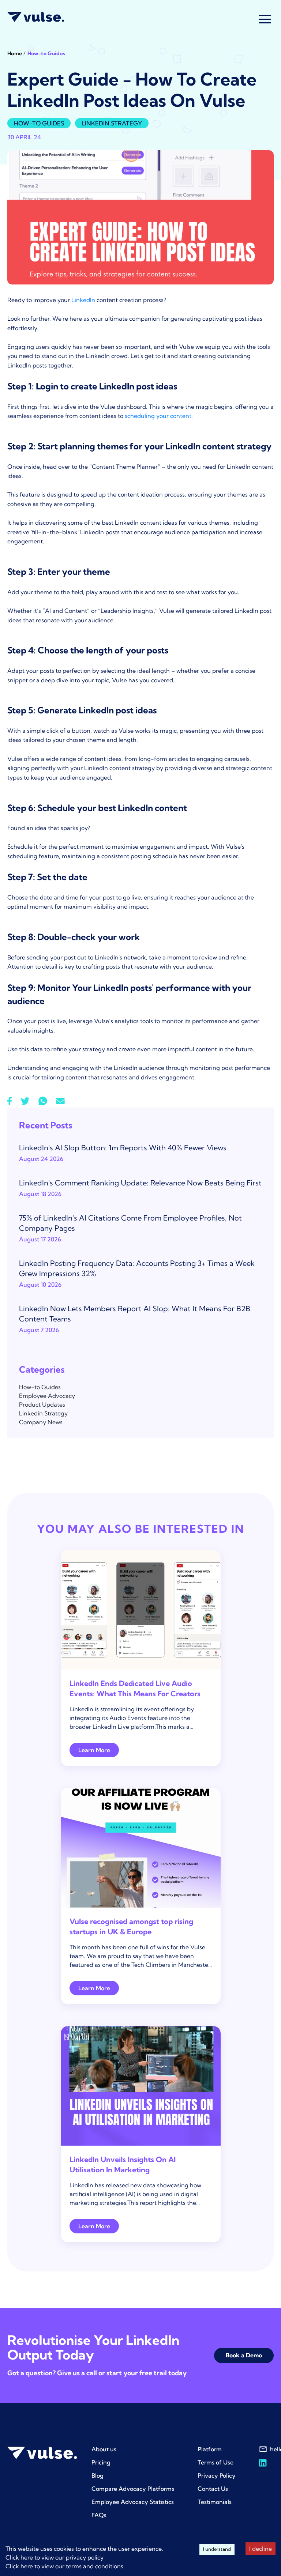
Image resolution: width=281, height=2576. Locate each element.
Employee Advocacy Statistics (133, 2502)
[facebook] (10, 1101)
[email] (60, 1101)
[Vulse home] (36, 17)
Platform (210, 2449)
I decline (261, 2549)
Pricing (101, 2462)
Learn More (94, 1750)
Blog (98, 2475)
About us (104, 2449)
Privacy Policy (217, 2475)
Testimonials (215, 2502)
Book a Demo (244, 2355)
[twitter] (25, 1101)
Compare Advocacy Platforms (133, 2489)
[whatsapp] (43, 1101)
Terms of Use (216, 2462)
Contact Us (213, 2489)
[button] (265, 19)
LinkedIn (83, 300)
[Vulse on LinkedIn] (263, 2463)
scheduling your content (158, 416)
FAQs (99, 2515)
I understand (217, 2549)
